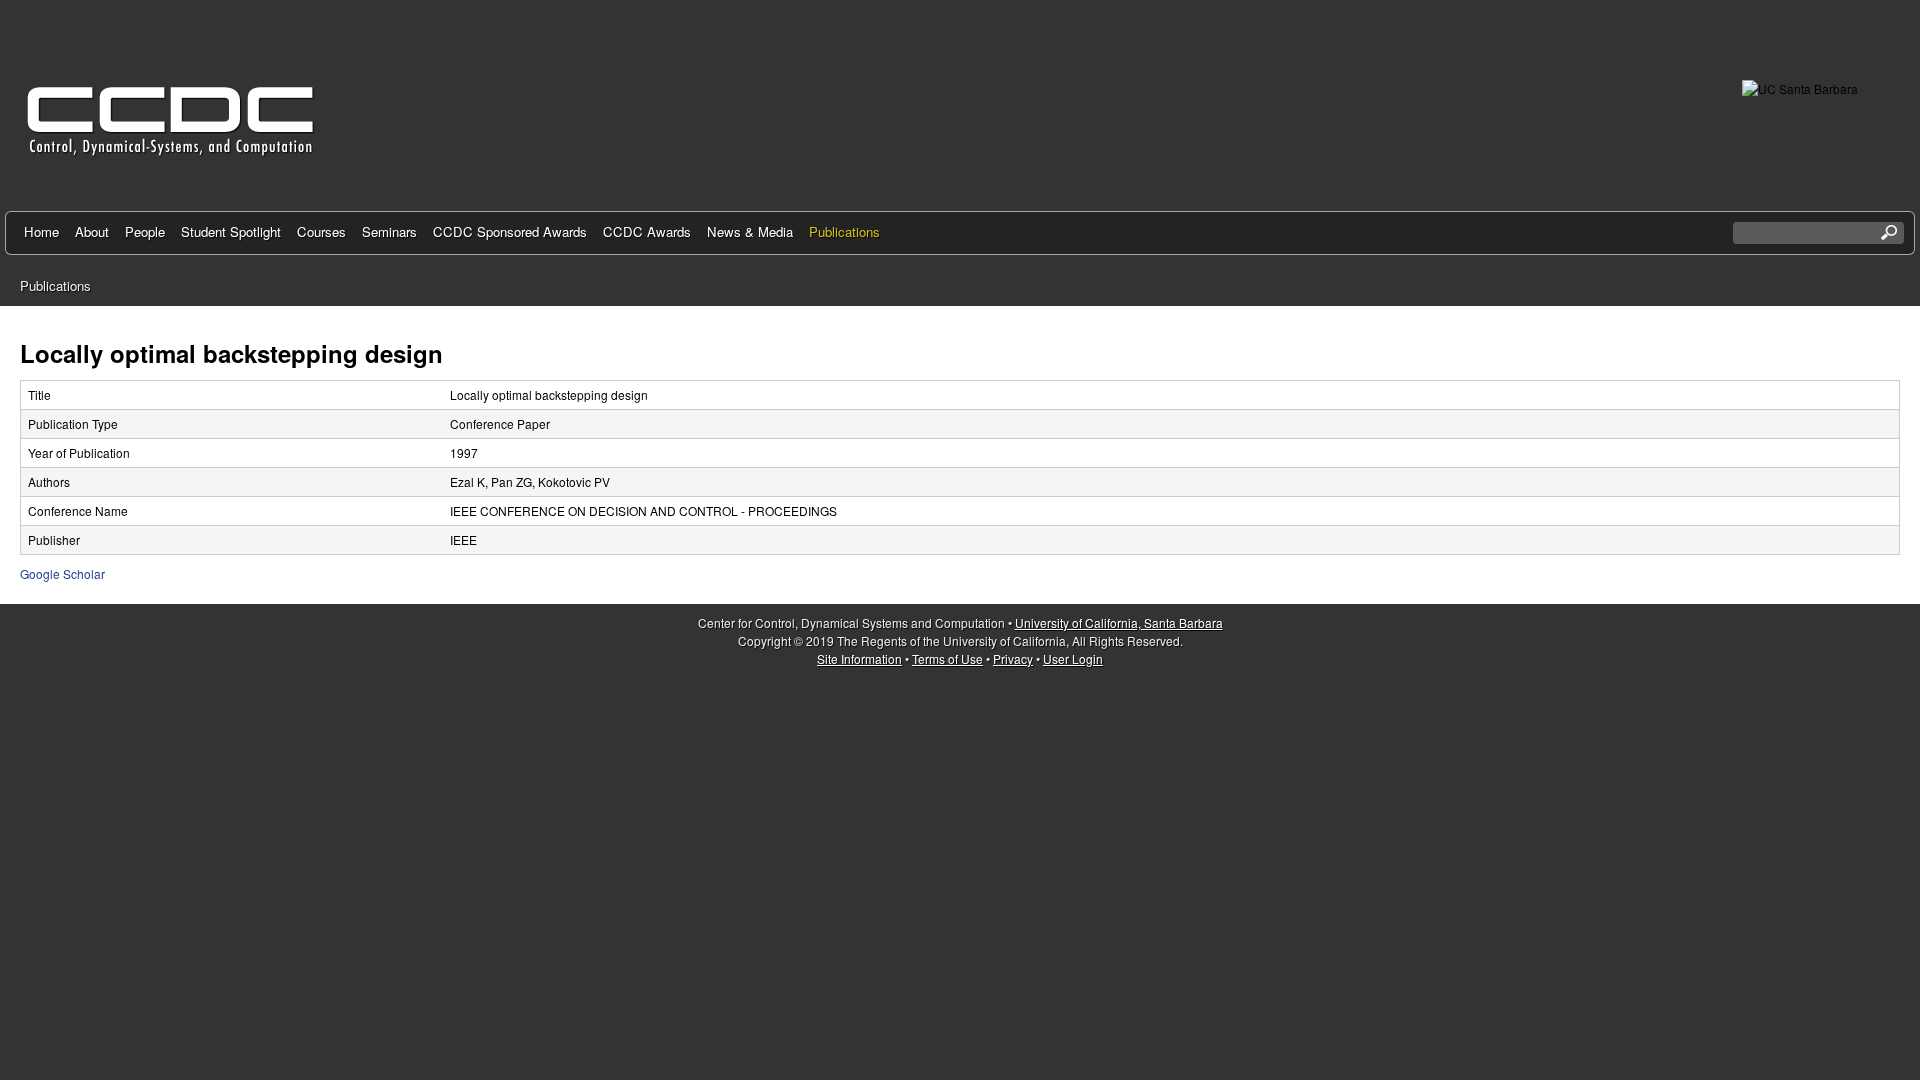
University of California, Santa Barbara (1119, 622)
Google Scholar (62, 573)
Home (41, 231)
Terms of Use (947, 658)
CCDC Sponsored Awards (510, 231)
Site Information (859, 658)
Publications (844, 231)
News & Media (750, 231)
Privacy (1013, 658)
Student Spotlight (231, 231)
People (145, 231)
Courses (321, 231)
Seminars (389, 231)
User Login (1073, 658)
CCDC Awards (647, 231)
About (92, 231)
